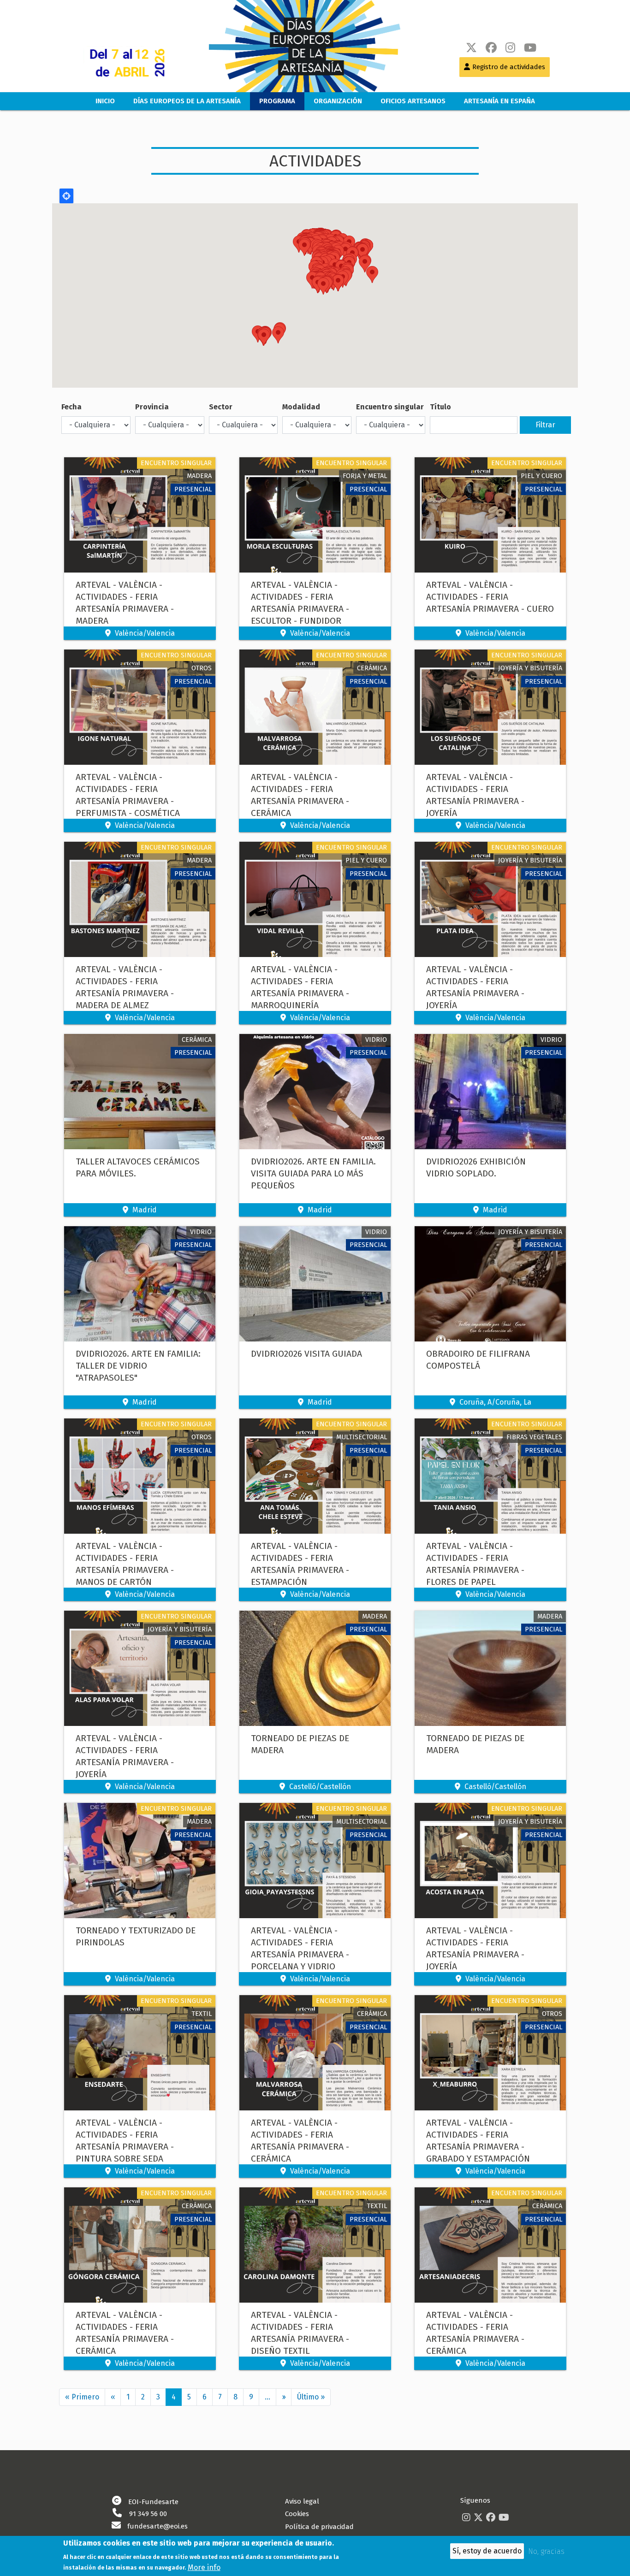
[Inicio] (295, 46)
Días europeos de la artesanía (187, 101)
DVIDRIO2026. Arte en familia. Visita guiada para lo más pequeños (313, 1173)
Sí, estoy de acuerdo (487, 2551)
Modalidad (301, 407)
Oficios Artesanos (413, 101)
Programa (277, 101)
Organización (338, 101)
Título (440, 407)
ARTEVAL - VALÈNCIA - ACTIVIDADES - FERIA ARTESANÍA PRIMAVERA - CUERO (490, 597)
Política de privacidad (319, 2527)
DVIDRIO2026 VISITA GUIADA (306, 1354)
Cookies (297, 2514)
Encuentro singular (390, 407)
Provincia (152, 407)
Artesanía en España (499, 101)
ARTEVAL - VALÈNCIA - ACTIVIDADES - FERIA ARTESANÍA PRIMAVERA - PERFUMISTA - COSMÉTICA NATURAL (128, 801)
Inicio (105, 101)
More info (204, 2567)
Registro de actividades (509, 67)
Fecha (71, 407)
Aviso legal (302, 2501)
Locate (66, 196)
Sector (221, 407)
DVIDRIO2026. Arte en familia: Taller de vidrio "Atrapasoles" (138, 1366)
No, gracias (546, 2551)
